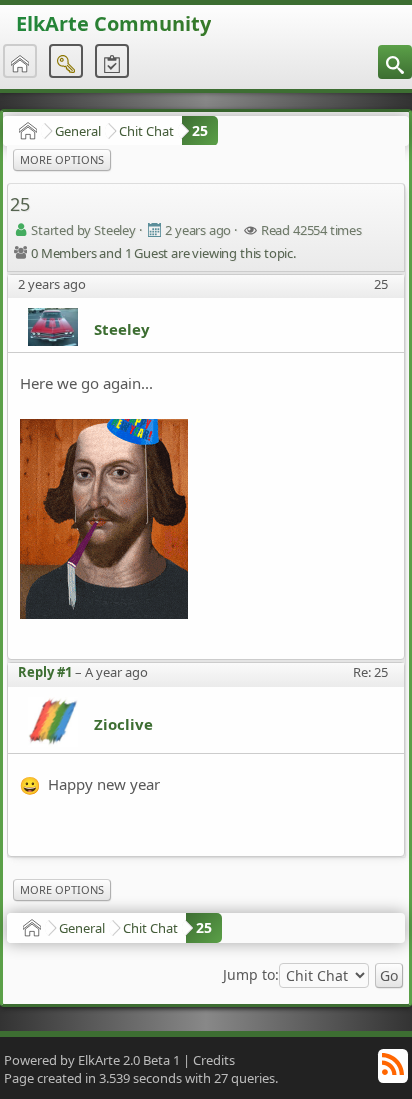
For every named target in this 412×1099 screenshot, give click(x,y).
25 (200, 130)
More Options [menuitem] (62, 159)
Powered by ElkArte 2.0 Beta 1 (92, 1060)
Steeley (122, 329)
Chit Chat (146, 131)
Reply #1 (45, 672)
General (78, 131)
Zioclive (123, 724)
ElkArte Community (113, 23)
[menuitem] (395, 62)
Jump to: (251, 975)
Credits (214, 1060)
